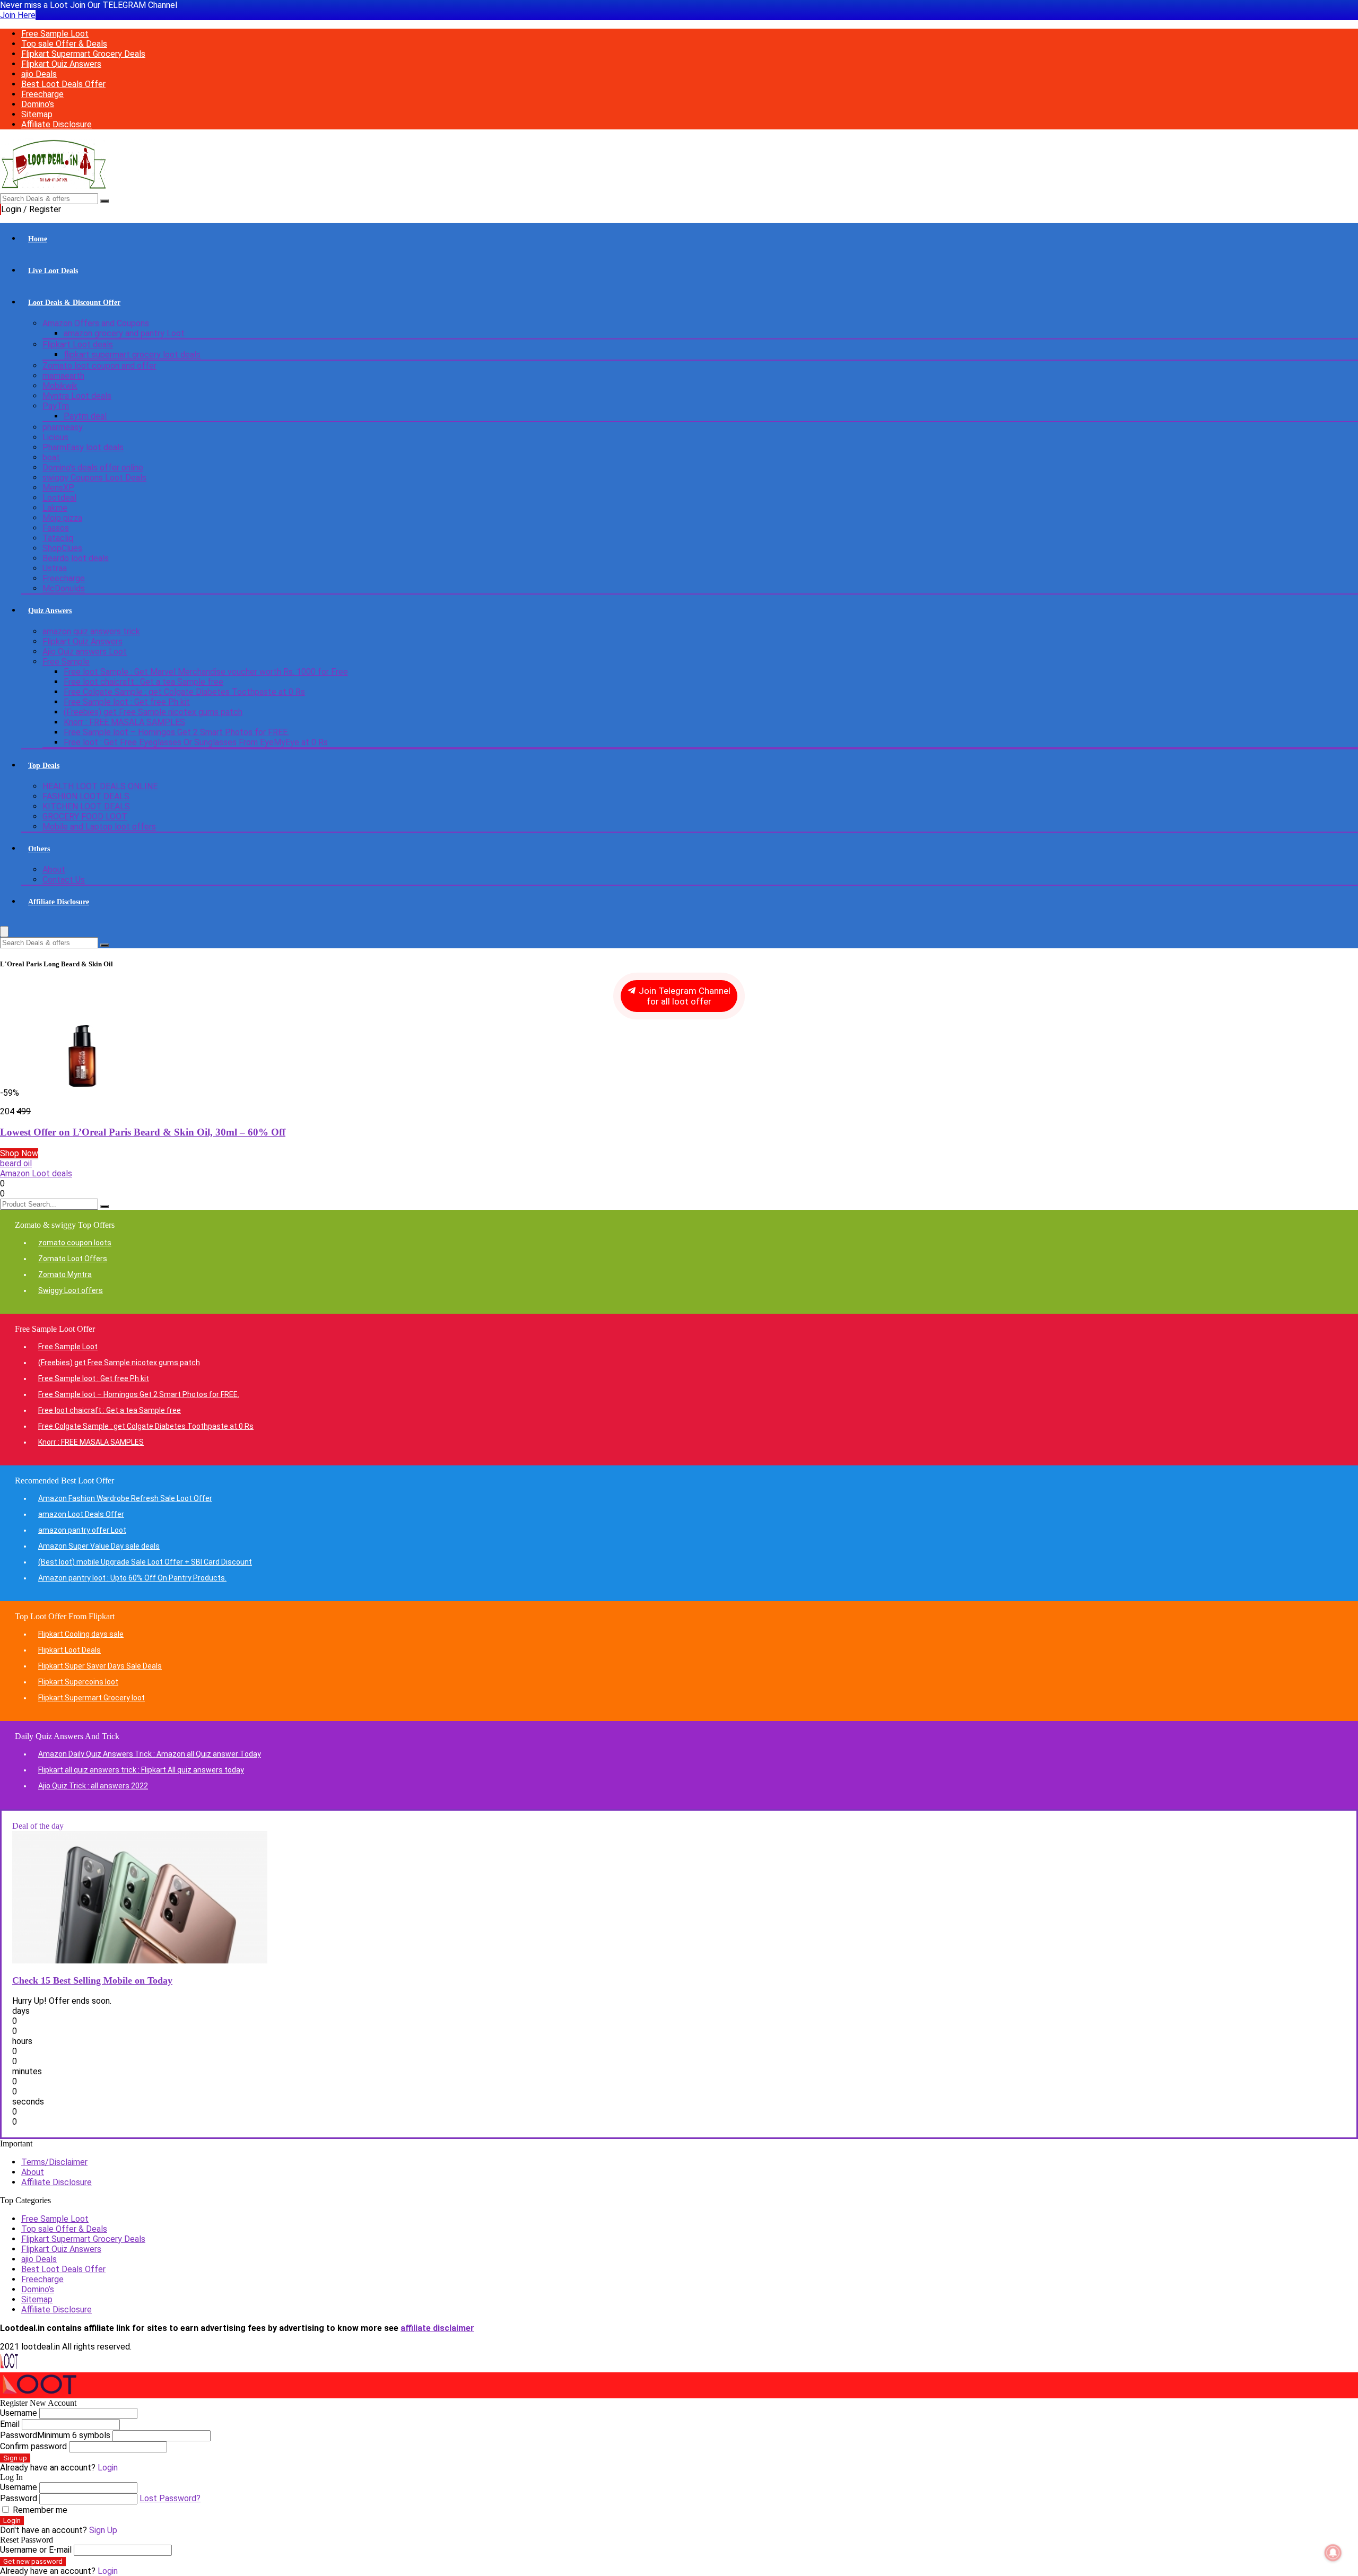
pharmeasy (63, 427)
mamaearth (63, 376)
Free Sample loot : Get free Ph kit (127, 702)
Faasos (56, 528)
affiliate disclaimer (437, 2328)
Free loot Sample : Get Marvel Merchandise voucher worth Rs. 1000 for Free (206, 672)
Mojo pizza (62, 518)
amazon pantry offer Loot (82, 1530)
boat (51, 457)
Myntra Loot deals (77, 396)
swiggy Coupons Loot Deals (94, 478)
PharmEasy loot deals (83, 447)
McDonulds (64, 588)
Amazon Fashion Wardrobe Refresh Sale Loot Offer (125, 1498)
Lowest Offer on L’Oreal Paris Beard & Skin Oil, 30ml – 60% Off (143, 1132)
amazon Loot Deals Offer (81, 1514)
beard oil (16, 1163)
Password (55, 2435)
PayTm (56, 406)
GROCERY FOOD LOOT (85, 817)
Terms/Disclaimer (54, 2162)
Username (19, 2413)
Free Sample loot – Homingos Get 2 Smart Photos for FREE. (176, 732)
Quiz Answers (50, 611)
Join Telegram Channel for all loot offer (684, 996)
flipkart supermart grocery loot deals (132, 355)
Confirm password (33, 2446)
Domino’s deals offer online (93, 468)
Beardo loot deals (76, 558)
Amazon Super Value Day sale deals (99, 1546)
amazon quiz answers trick (91, 631)
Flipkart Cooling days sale (81, 1634)
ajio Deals (39, 74)
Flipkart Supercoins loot (78, 1682)
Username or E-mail (36, 2550)
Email (10, 2424)
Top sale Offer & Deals (64, 44)
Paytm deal (85, 416)
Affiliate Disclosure (56, 124)
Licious (55, 437)
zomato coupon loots (75, 1243)
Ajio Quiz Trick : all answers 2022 (93, 1786)
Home (38, 239)
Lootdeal (59, 498)
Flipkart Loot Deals (69, 1650)
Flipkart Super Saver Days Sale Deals (100, 1666)
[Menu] (4, 932)
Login (12, 2521)
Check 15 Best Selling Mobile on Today (92, 1980)
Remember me (39, 2510)
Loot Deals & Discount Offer (74, 303)
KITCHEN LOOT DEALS (86, 806)
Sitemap (37, 114)
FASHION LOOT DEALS (86, 796)
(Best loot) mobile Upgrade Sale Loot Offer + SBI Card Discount (145, 1562)
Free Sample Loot (55, 34)
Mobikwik (60, 386)
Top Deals (44, 766)
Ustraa (55, 568)
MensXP (58, 488)
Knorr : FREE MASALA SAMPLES (124, 722)
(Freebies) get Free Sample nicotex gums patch (153, 712)
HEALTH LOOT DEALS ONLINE (100, 786)
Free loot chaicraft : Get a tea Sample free (143, 682)
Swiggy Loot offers (71, 1290)
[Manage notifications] (1333, 2553)
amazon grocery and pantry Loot (124, 333)
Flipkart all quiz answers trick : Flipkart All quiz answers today (141, 1770)
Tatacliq (58, 538)
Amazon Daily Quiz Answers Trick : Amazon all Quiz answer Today (150, 1754)
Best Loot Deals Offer (63, 84)
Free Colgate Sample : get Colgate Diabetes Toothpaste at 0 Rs (184, 692)
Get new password (33, 2561)
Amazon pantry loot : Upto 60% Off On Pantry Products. (132, 1578)
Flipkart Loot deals (78, 344)
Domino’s (38, 104)
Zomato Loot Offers (73, 1259)
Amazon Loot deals (36, 1173)
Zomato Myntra (65, 1274)
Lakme (55, 508)
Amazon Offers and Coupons (96, 323)
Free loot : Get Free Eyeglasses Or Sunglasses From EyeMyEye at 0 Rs (196, 742)
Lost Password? (170, 2498)
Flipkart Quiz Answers (61, 64)
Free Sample (66, 662)
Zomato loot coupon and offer (99, 366)
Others (39, 849)
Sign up (15, 2458)
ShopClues (62, 548)
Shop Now (19, 1153)
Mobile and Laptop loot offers (99, 827)
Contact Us (64, 880)
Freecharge (42, 94)
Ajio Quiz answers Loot (85, 652)
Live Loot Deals (53, 271)
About (54, 870)
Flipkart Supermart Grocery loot (92, 1698)
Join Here (18, 15)
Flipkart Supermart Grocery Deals (83, 54)
